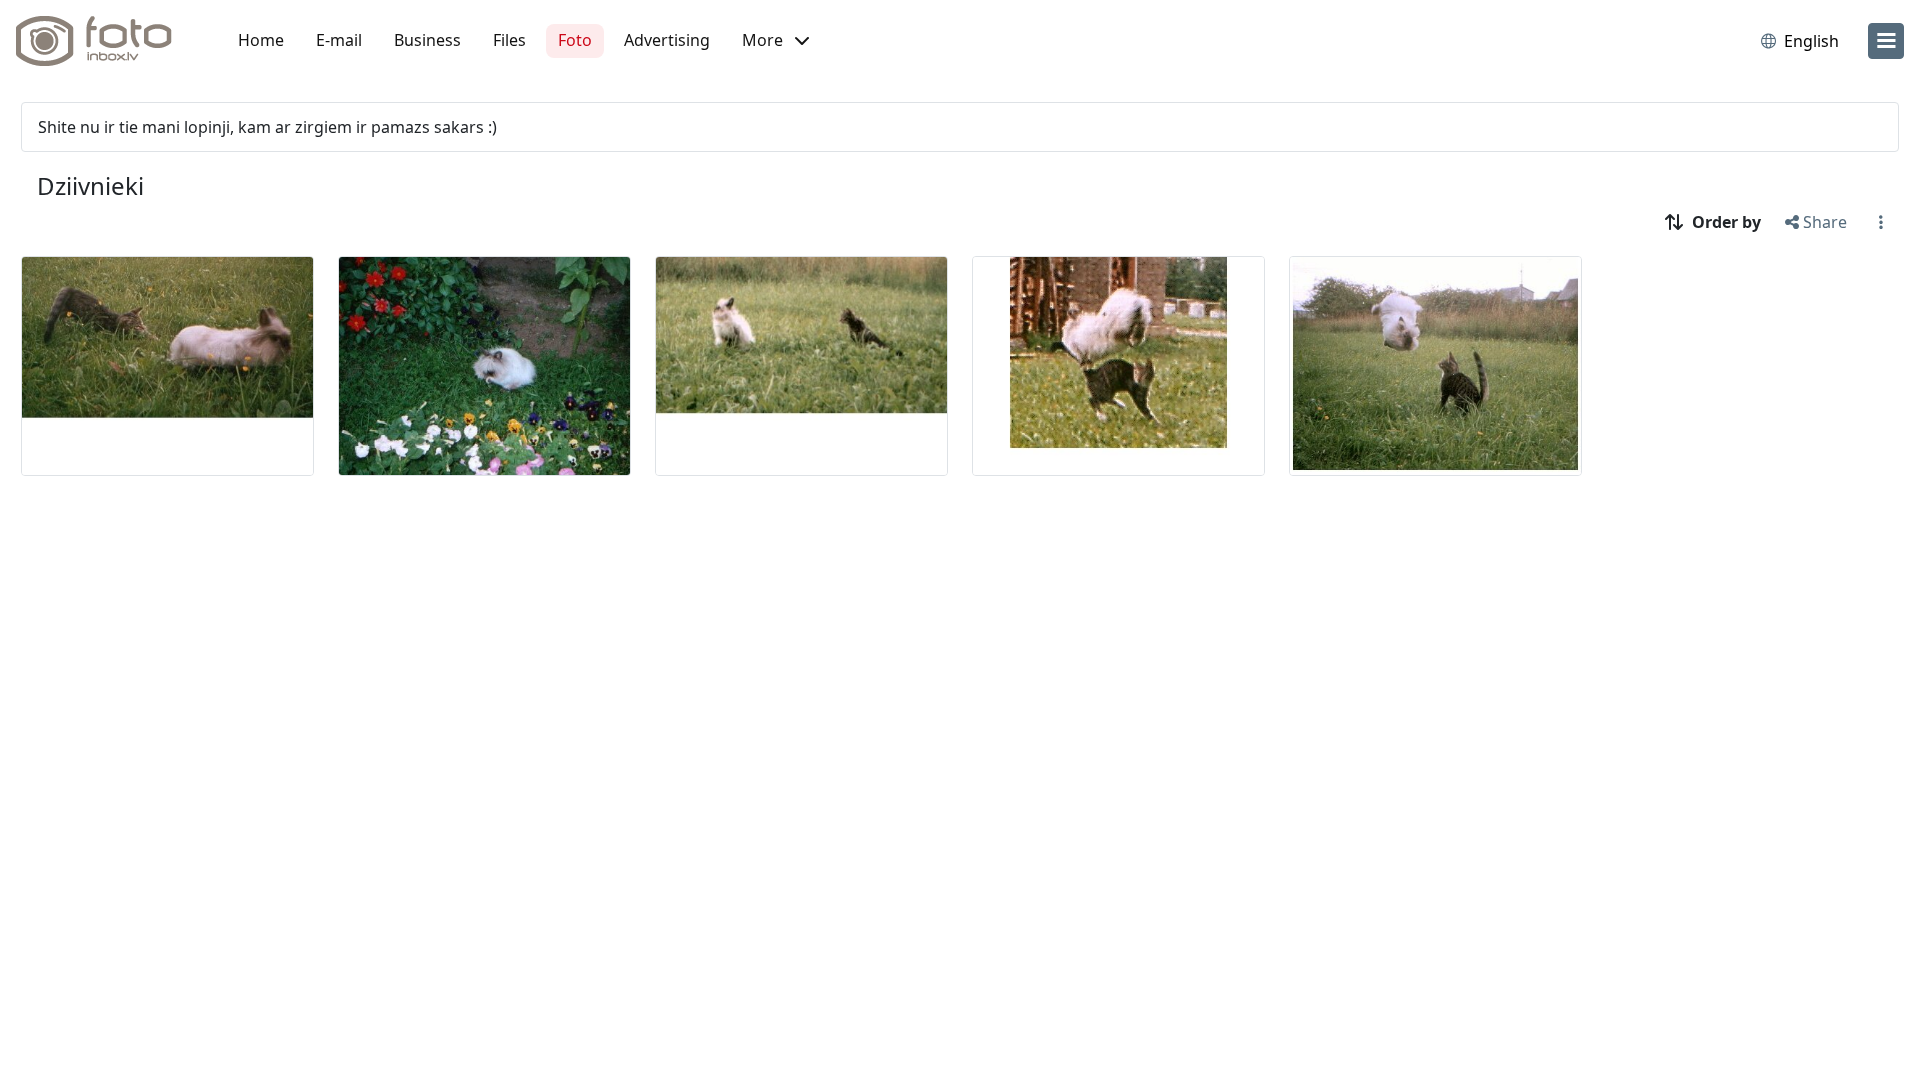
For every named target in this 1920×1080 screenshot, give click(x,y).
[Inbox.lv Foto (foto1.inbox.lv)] (105, 41)
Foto (575, 40)
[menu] (1886, 41)
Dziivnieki (90, 185)
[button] (775, 41)
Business (427, 40)
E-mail (339, 40)
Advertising (667, 40)
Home (261, 40)
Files (509, 40)
